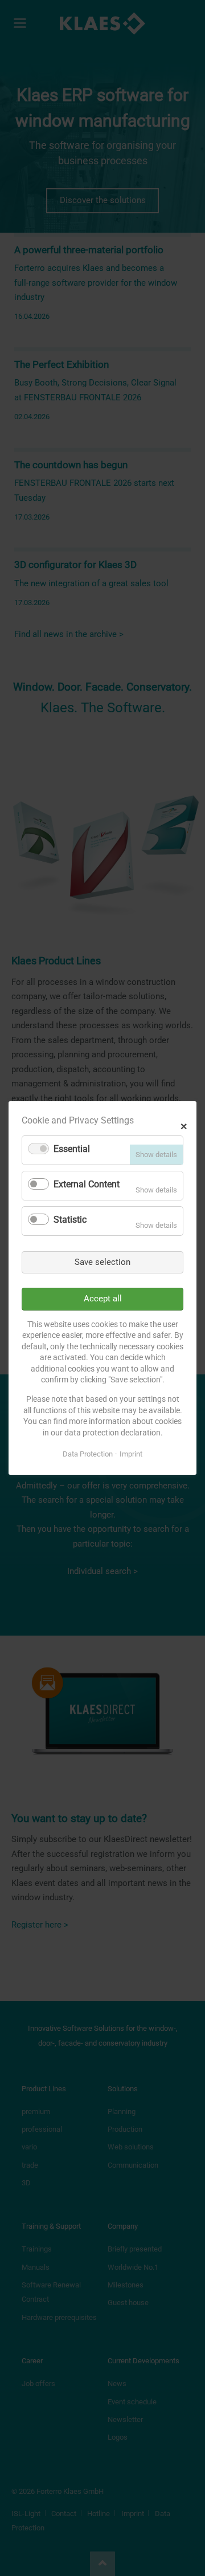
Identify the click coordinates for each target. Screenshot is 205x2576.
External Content (87, 1184)
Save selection (102, 1262)
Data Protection (88, 1454)
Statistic (70, 1220)
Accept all (103, 1299)
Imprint (131, 1454)
